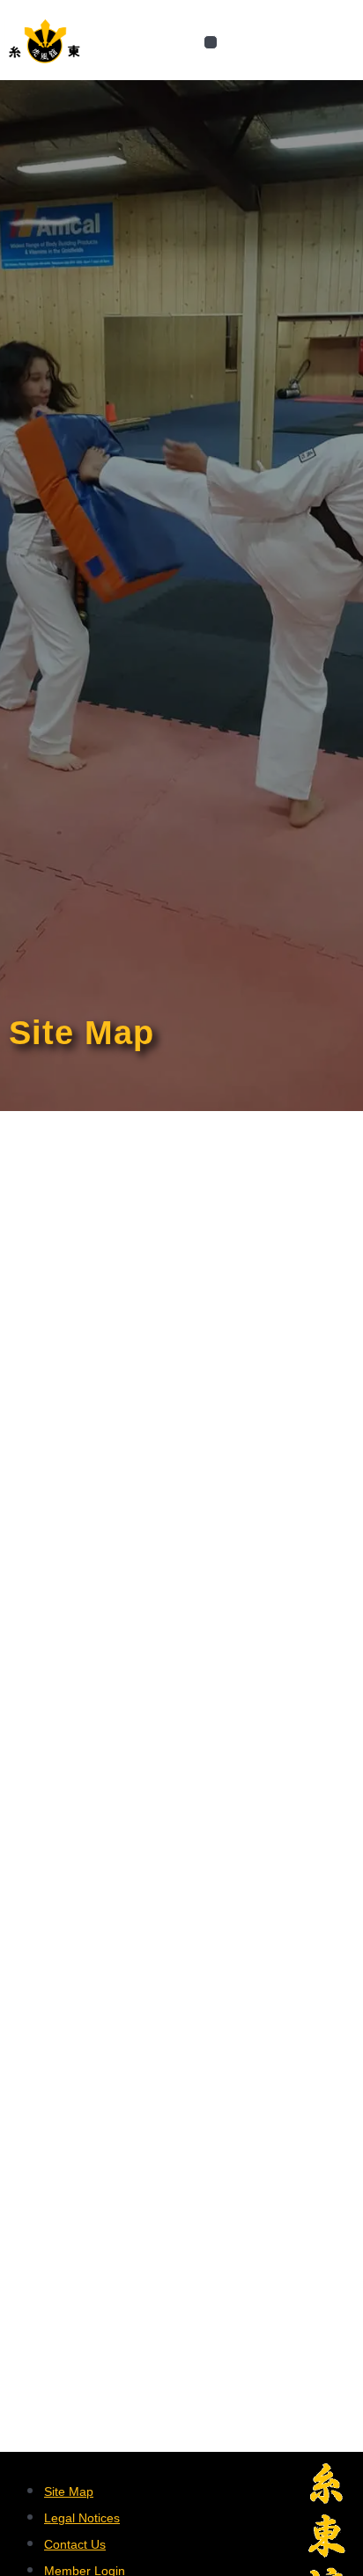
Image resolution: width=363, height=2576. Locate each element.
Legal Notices (82, 2518)
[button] (211, 43)
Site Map (69, 2491)
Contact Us (75, 2544)
